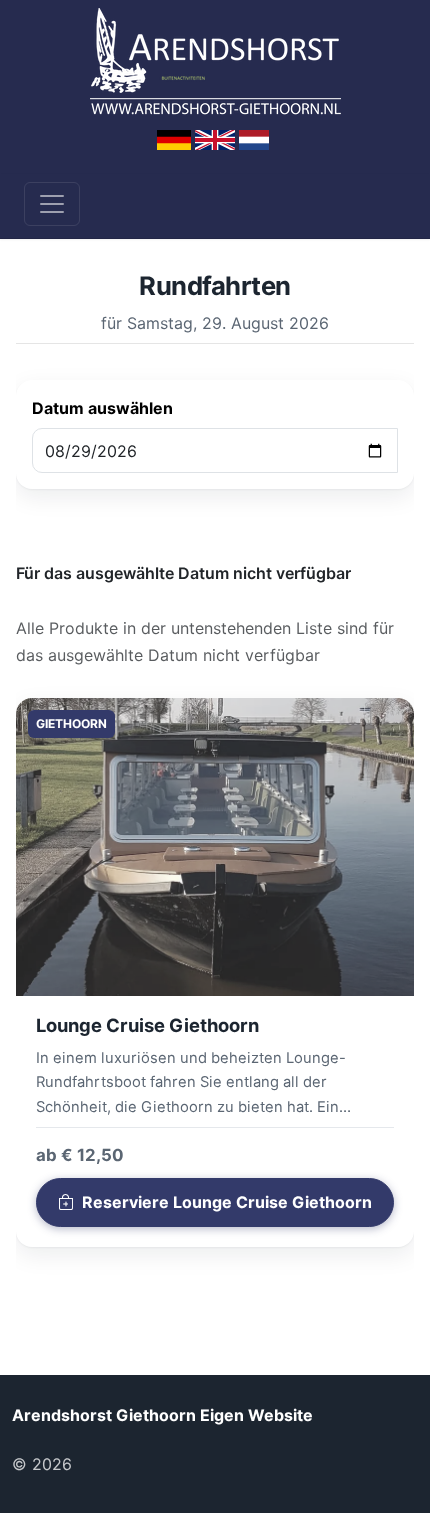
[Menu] (52, 204)
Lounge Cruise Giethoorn (147, 1025)
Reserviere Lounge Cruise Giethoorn (227, 1202)
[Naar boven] (109, 1464)
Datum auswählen (102, 408)
